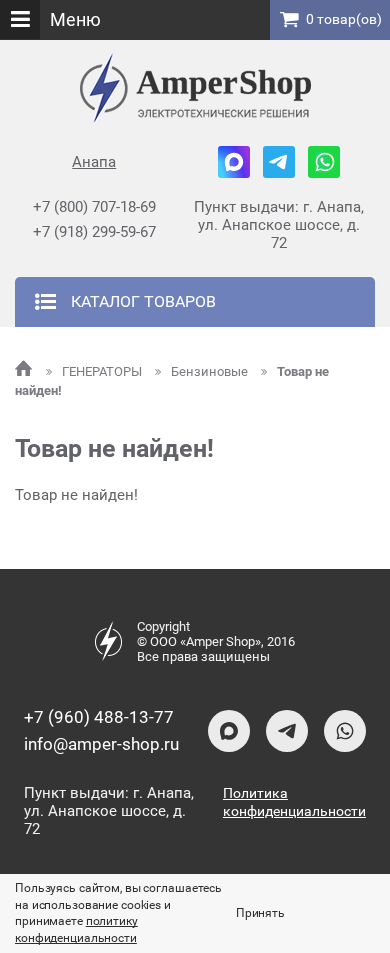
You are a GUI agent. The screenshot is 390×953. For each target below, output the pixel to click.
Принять (260, 913)
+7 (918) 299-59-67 (94, 232)
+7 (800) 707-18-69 (94, 207)
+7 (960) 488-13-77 (99, 717)
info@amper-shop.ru (101, 744)
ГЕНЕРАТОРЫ (103, 371)
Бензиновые (211, 371)
